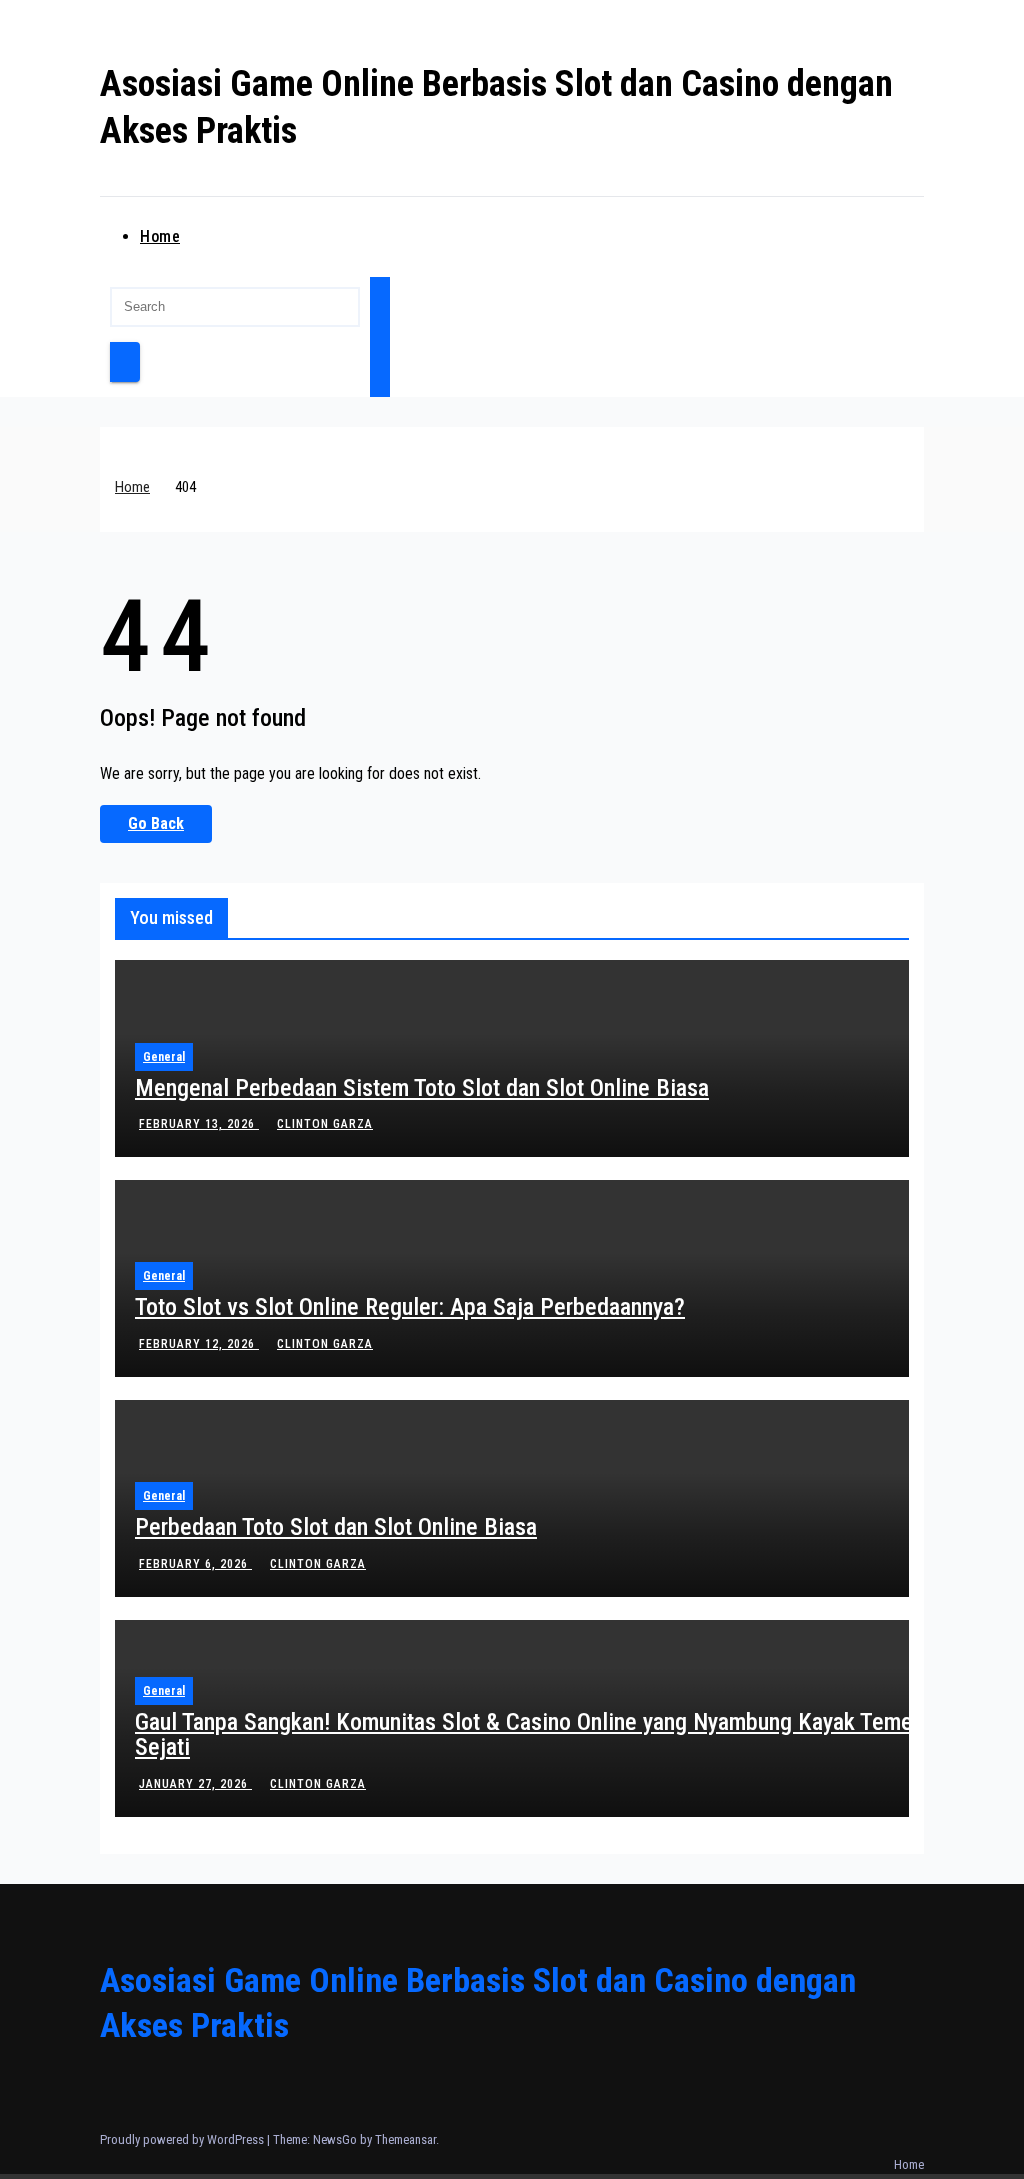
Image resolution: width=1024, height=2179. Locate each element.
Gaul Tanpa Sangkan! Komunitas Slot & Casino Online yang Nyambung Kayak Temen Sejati (529, 1734)
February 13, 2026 (199, 1124)
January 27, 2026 (195, 1784)
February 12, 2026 (199, 1344)
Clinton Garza (325, 1124)
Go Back (156, 823)
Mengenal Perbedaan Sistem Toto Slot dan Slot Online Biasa (422, 1088)
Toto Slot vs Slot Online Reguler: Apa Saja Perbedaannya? (410, 1307)
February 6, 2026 (195, 1564)
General (164, 1057)
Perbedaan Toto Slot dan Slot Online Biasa (336, 1527)
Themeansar (405, 2139)
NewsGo (335, 2139)
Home (160, 236)
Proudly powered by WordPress (183, 2139)
